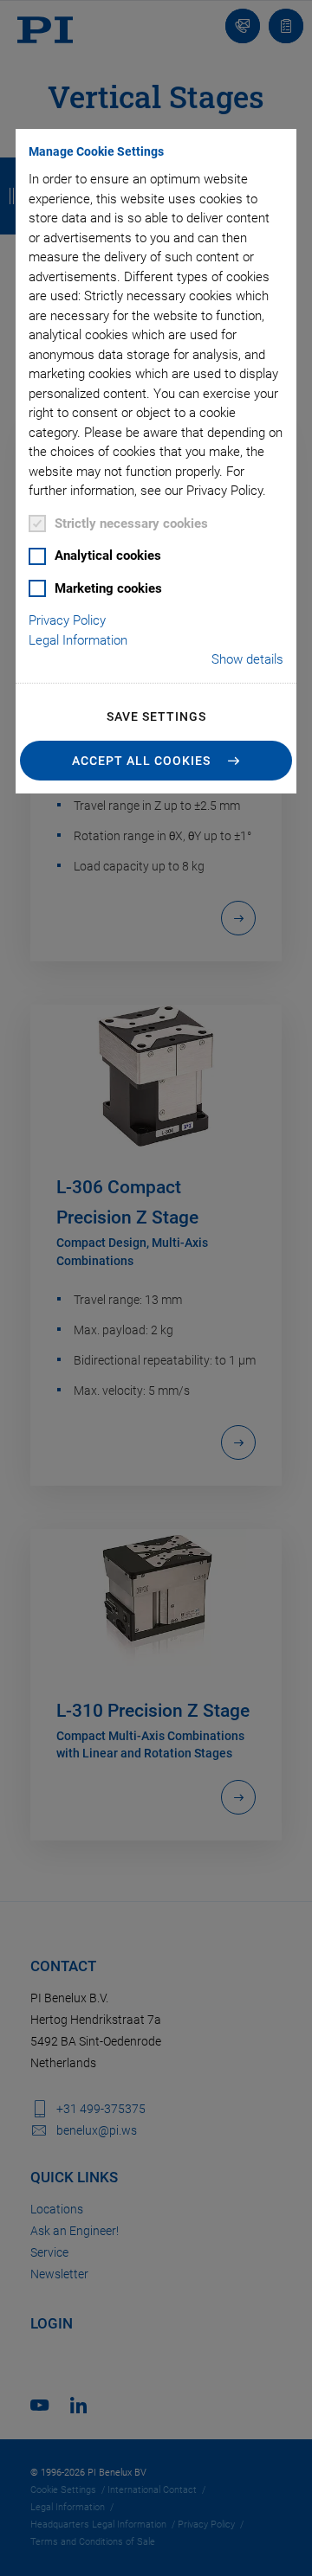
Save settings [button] (156, 716)
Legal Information (78, 640)
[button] (156, 761)
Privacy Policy (67, 620)
